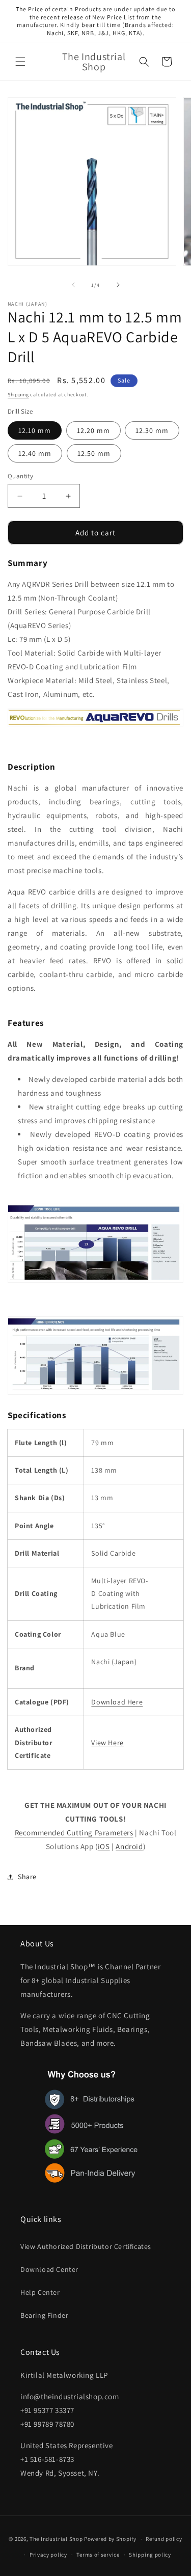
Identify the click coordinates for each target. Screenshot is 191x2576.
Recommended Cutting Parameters (74, 1833)
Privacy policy (48, 2555)
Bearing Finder (44, 2315)
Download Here (117, 1702)
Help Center (40, 2292)
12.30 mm (152, 430)
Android (129, 1846)
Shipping (18, 395)
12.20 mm (93, 430)
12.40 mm (35, 453)
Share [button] (27, 1877)
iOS (104, 1846)
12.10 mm (35, 430)
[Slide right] (118, 285)
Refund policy (164, 2539)
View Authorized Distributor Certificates (86, 2246)
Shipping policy (150, 2555)
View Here (107, 1743)
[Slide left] (73, 285)
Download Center (49, 2269)
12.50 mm (94, 453)
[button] (20, 62)
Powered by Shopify (110, 2539)
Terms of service (98, 2555)
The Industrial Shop (56, 2539)
